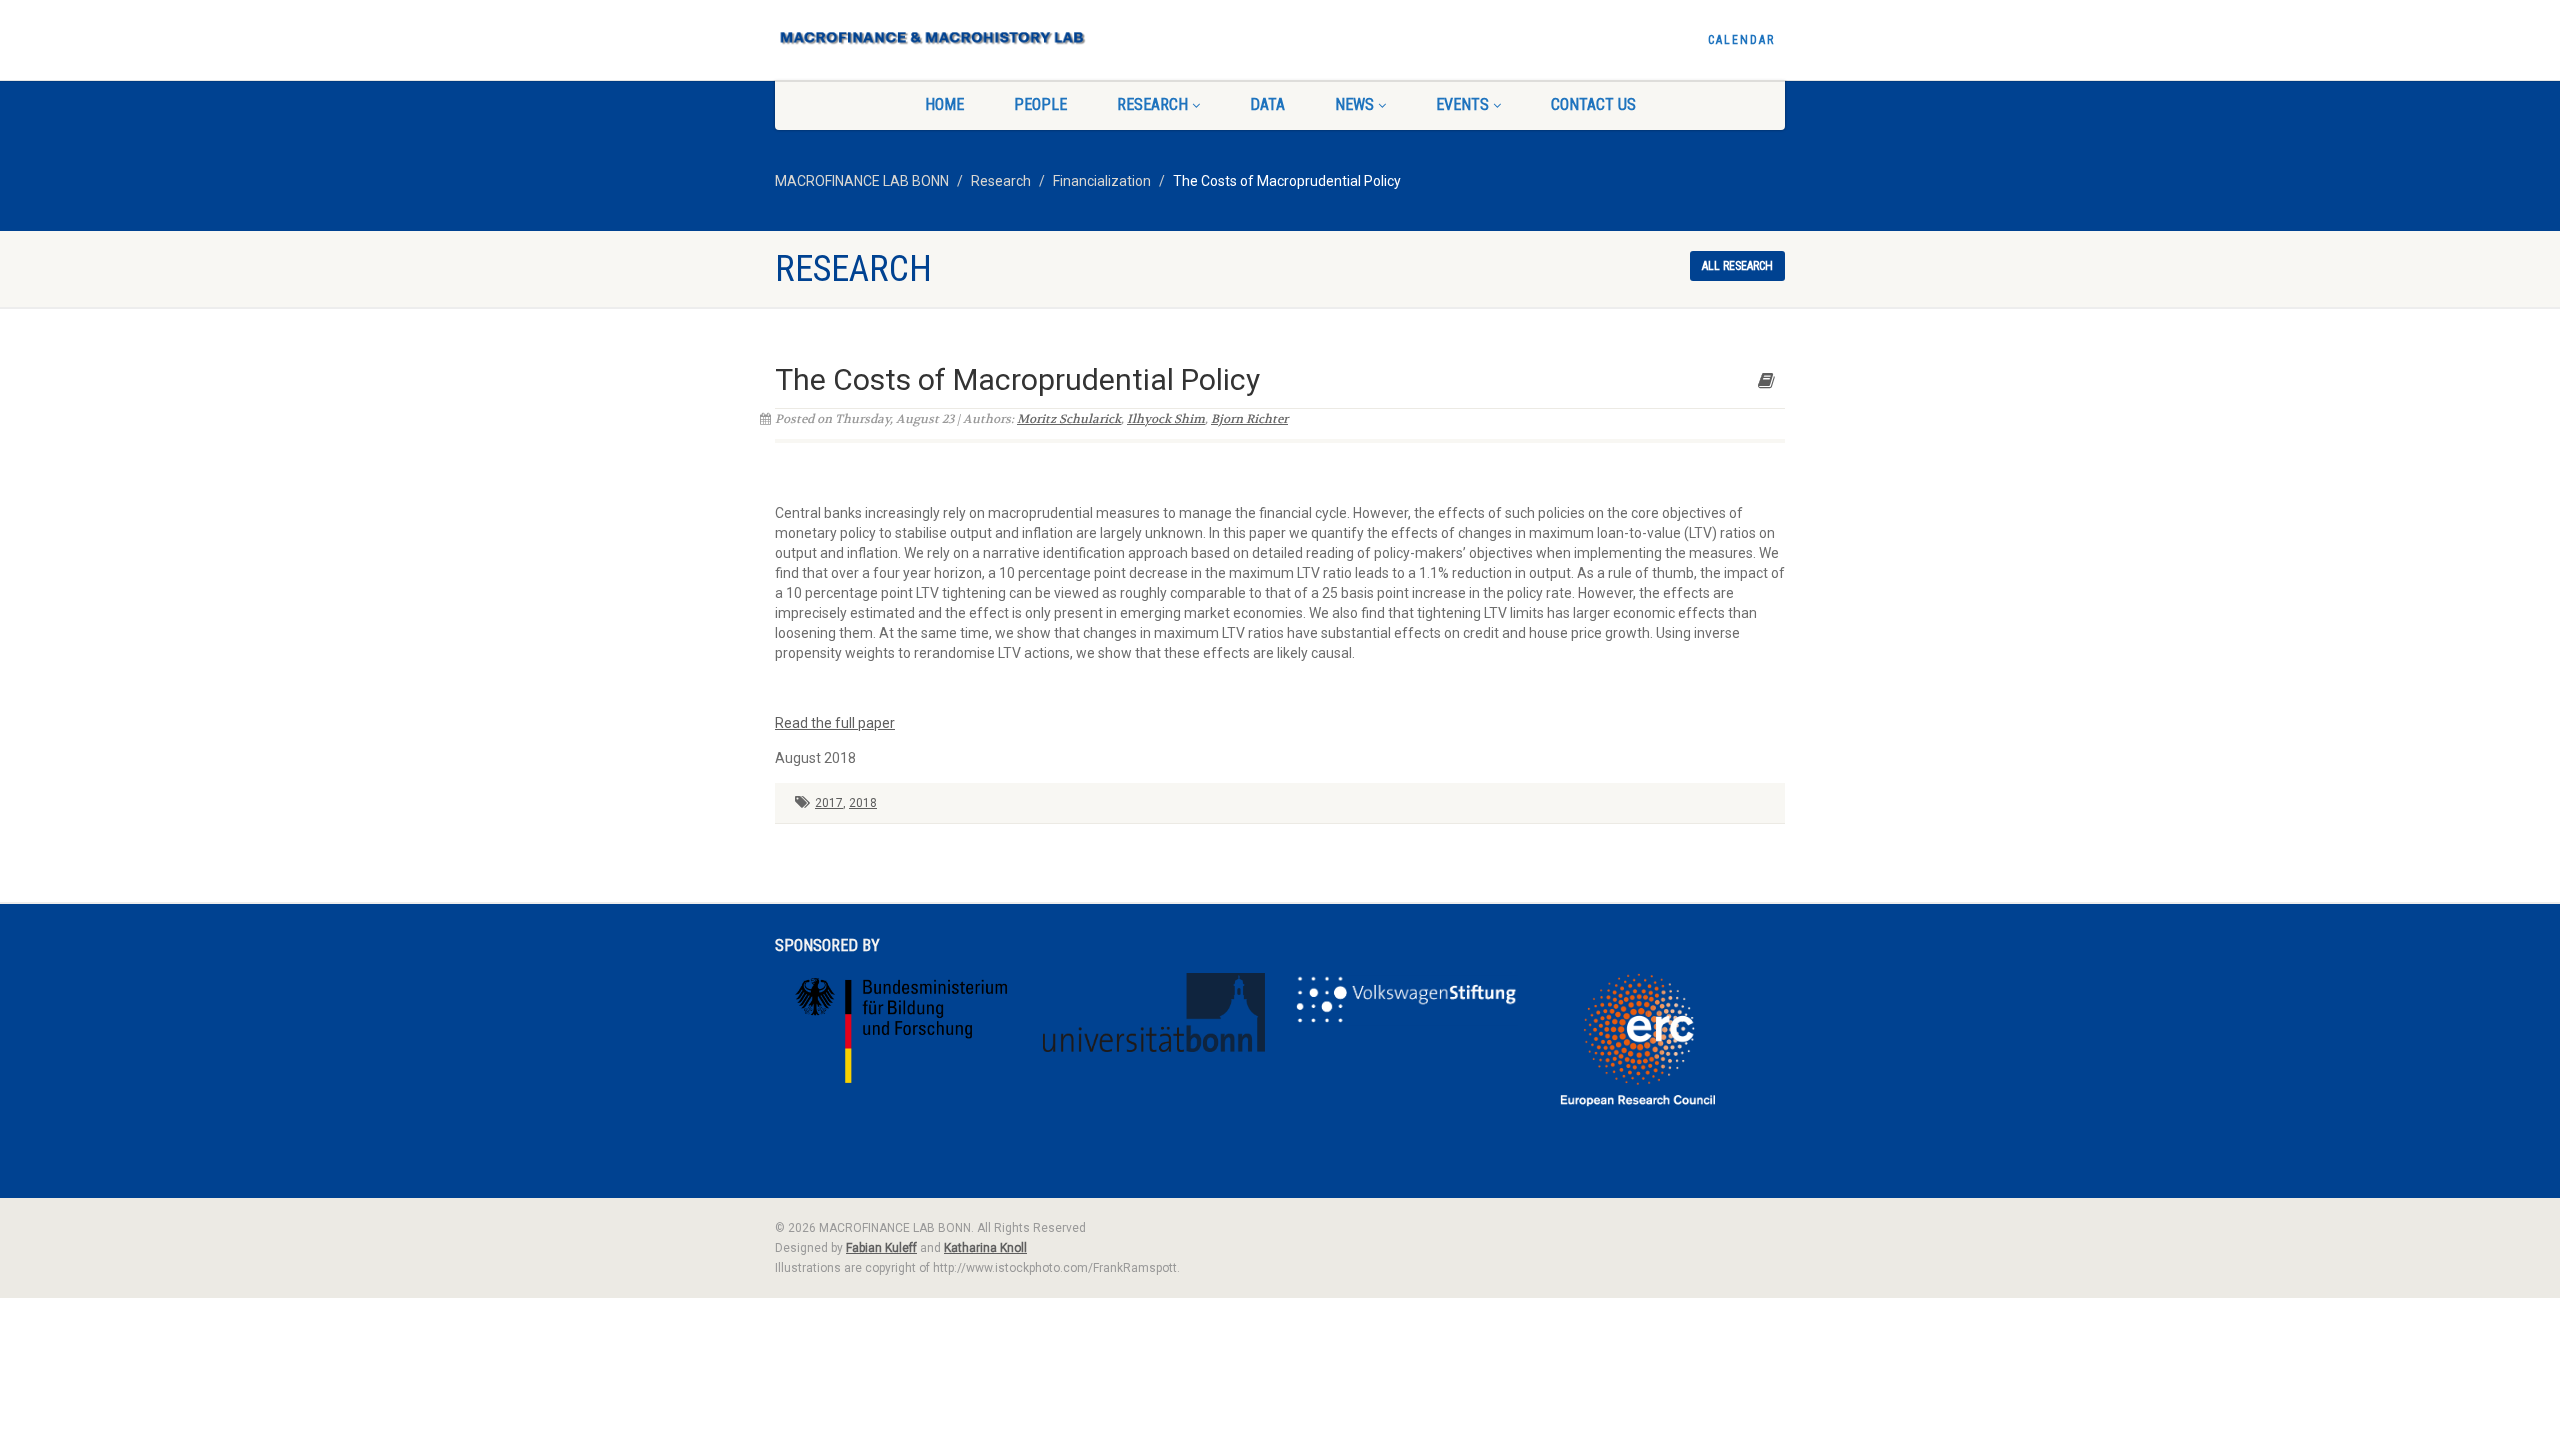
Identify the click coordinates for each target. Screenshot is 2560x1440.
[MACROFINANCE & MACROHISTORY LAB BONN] (933, 31)
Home (944, 104)
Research (1152, 104)
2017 (829, 803)
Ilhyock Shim (1166, 419)
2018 (863, 803)
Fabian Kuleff (881, 1248)
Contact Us (1593, 104)
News (1354, 104)
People (1040, 104)
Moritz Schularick (1069, 419)
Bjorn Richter (1249, 419)
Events (1462, 104)
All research (1737, 266)
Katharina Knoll (985, 1248)
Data (1267, 104)
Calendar (1741, 40)
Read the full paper (835, 723)
